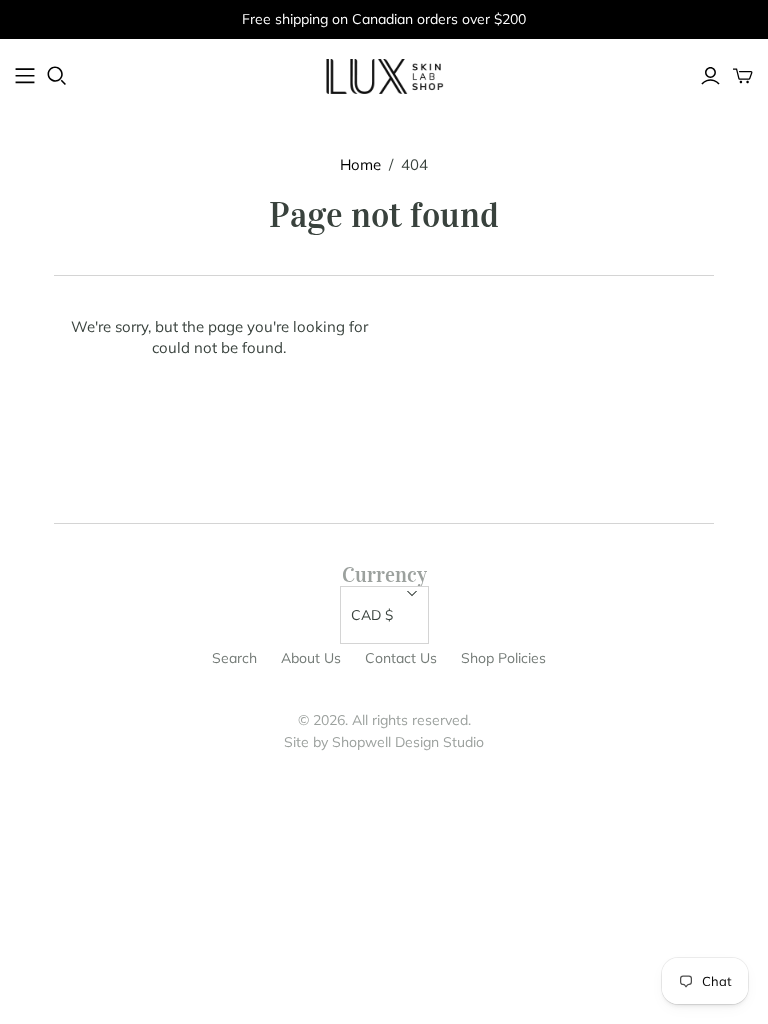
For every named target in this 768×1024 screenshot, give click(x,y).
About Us (311, 658)
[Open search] (57, 76)
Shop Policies (503, 658)
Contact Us (401, 658)
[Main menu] (25, 76)
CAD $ (372, 615)
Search (234, 658)
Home (360, 164)
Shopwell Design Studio (408, 742)
